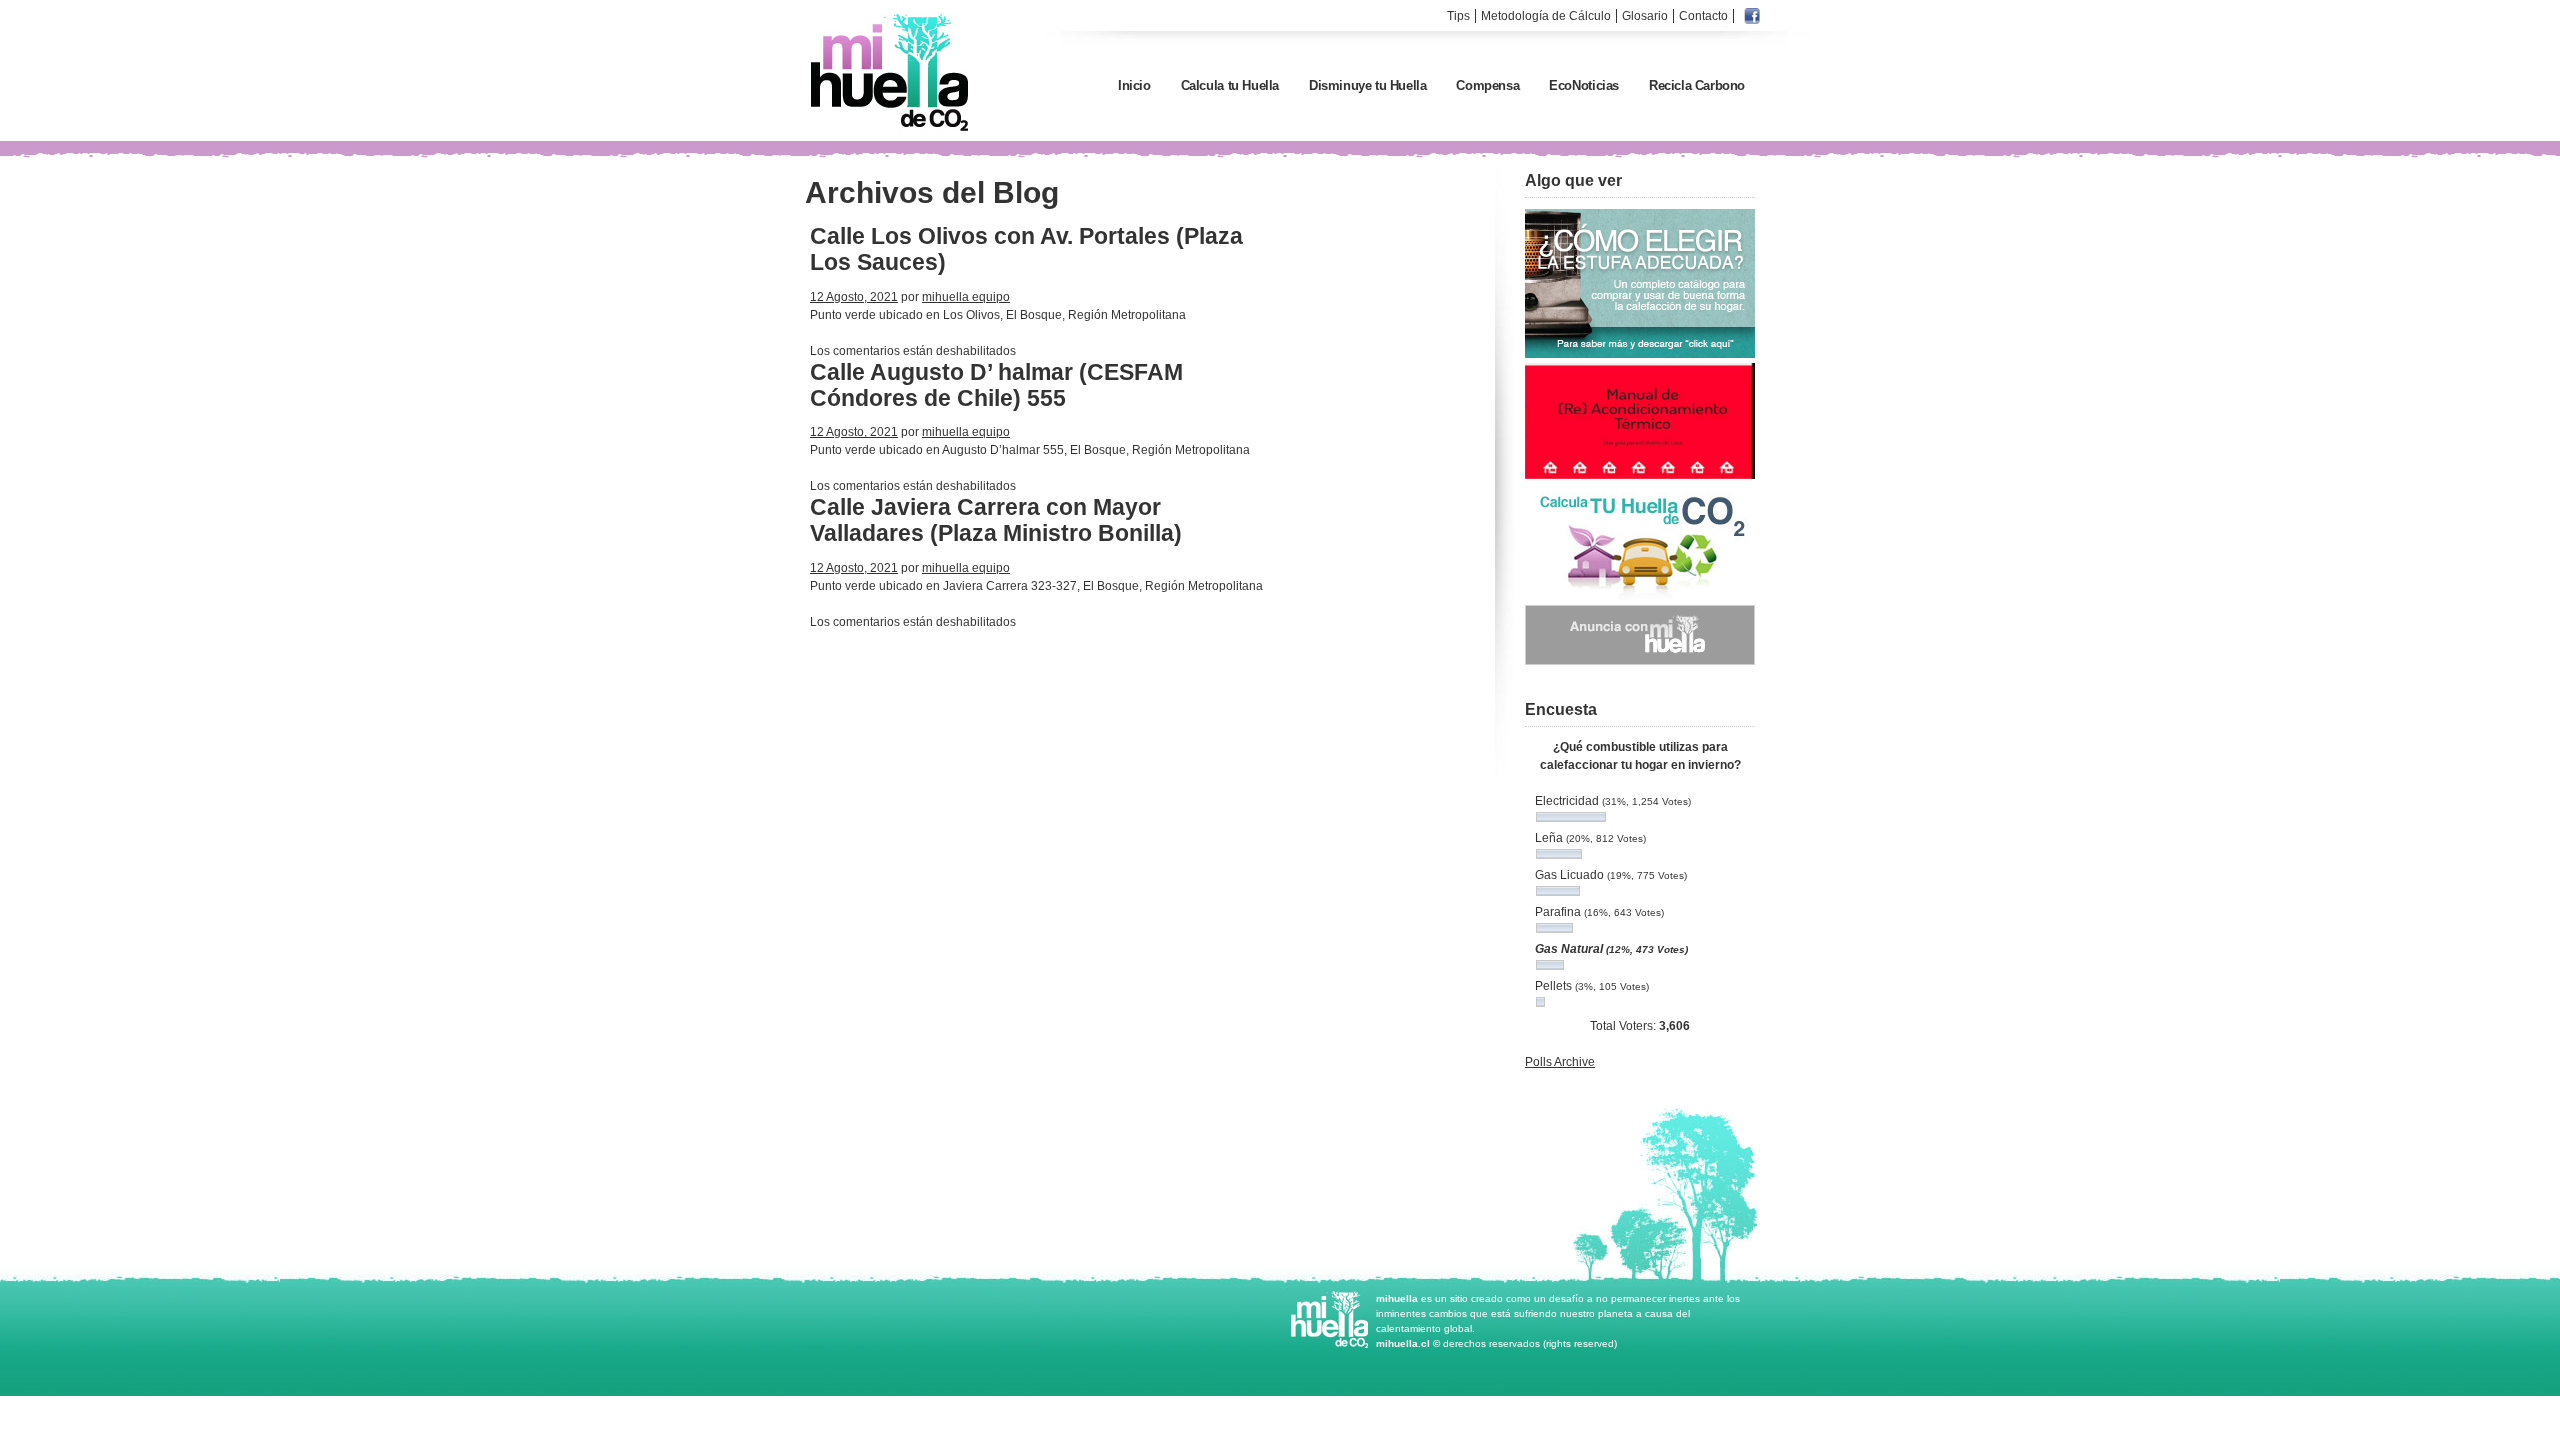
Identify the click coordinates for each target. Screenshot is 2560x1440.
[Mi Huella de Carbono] (890, 130)
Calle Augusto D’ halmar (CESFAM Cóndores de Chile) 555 (996, 385)
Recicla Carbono (1697, 85)
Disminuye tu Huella (1367, 85)
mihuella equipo (966, 297)
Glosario (1645, 16)
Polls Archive (1560, 1062)
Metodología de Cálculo (1546, 16)
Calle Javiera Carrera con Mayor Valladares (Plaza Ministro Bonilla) (996, 520)
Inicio (1134, 85)
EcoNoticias (1584, 85)
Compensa (1487, 85)
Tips (1458, 16)
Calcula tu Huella (1230, 85)
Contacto (1703, 16)
